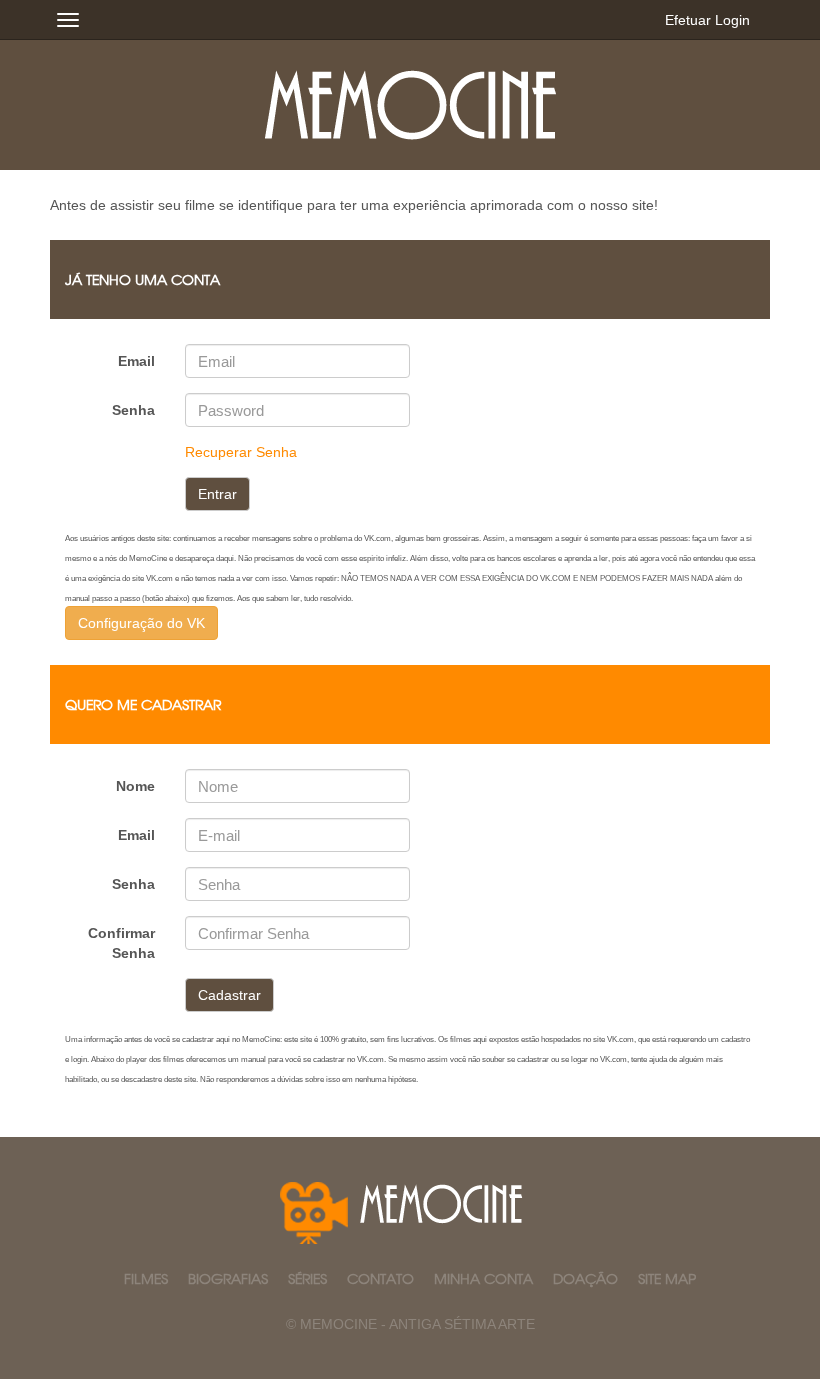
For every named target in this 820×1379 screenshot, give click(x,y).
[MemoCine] (410, 105)
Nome (135, 786)
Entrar (217, 494)
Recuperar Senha (241, 452)
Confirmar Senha (121, 943)
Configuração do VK (141, 623)
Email (136, 361)
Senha (133, 410)
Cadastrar (229, 995)
